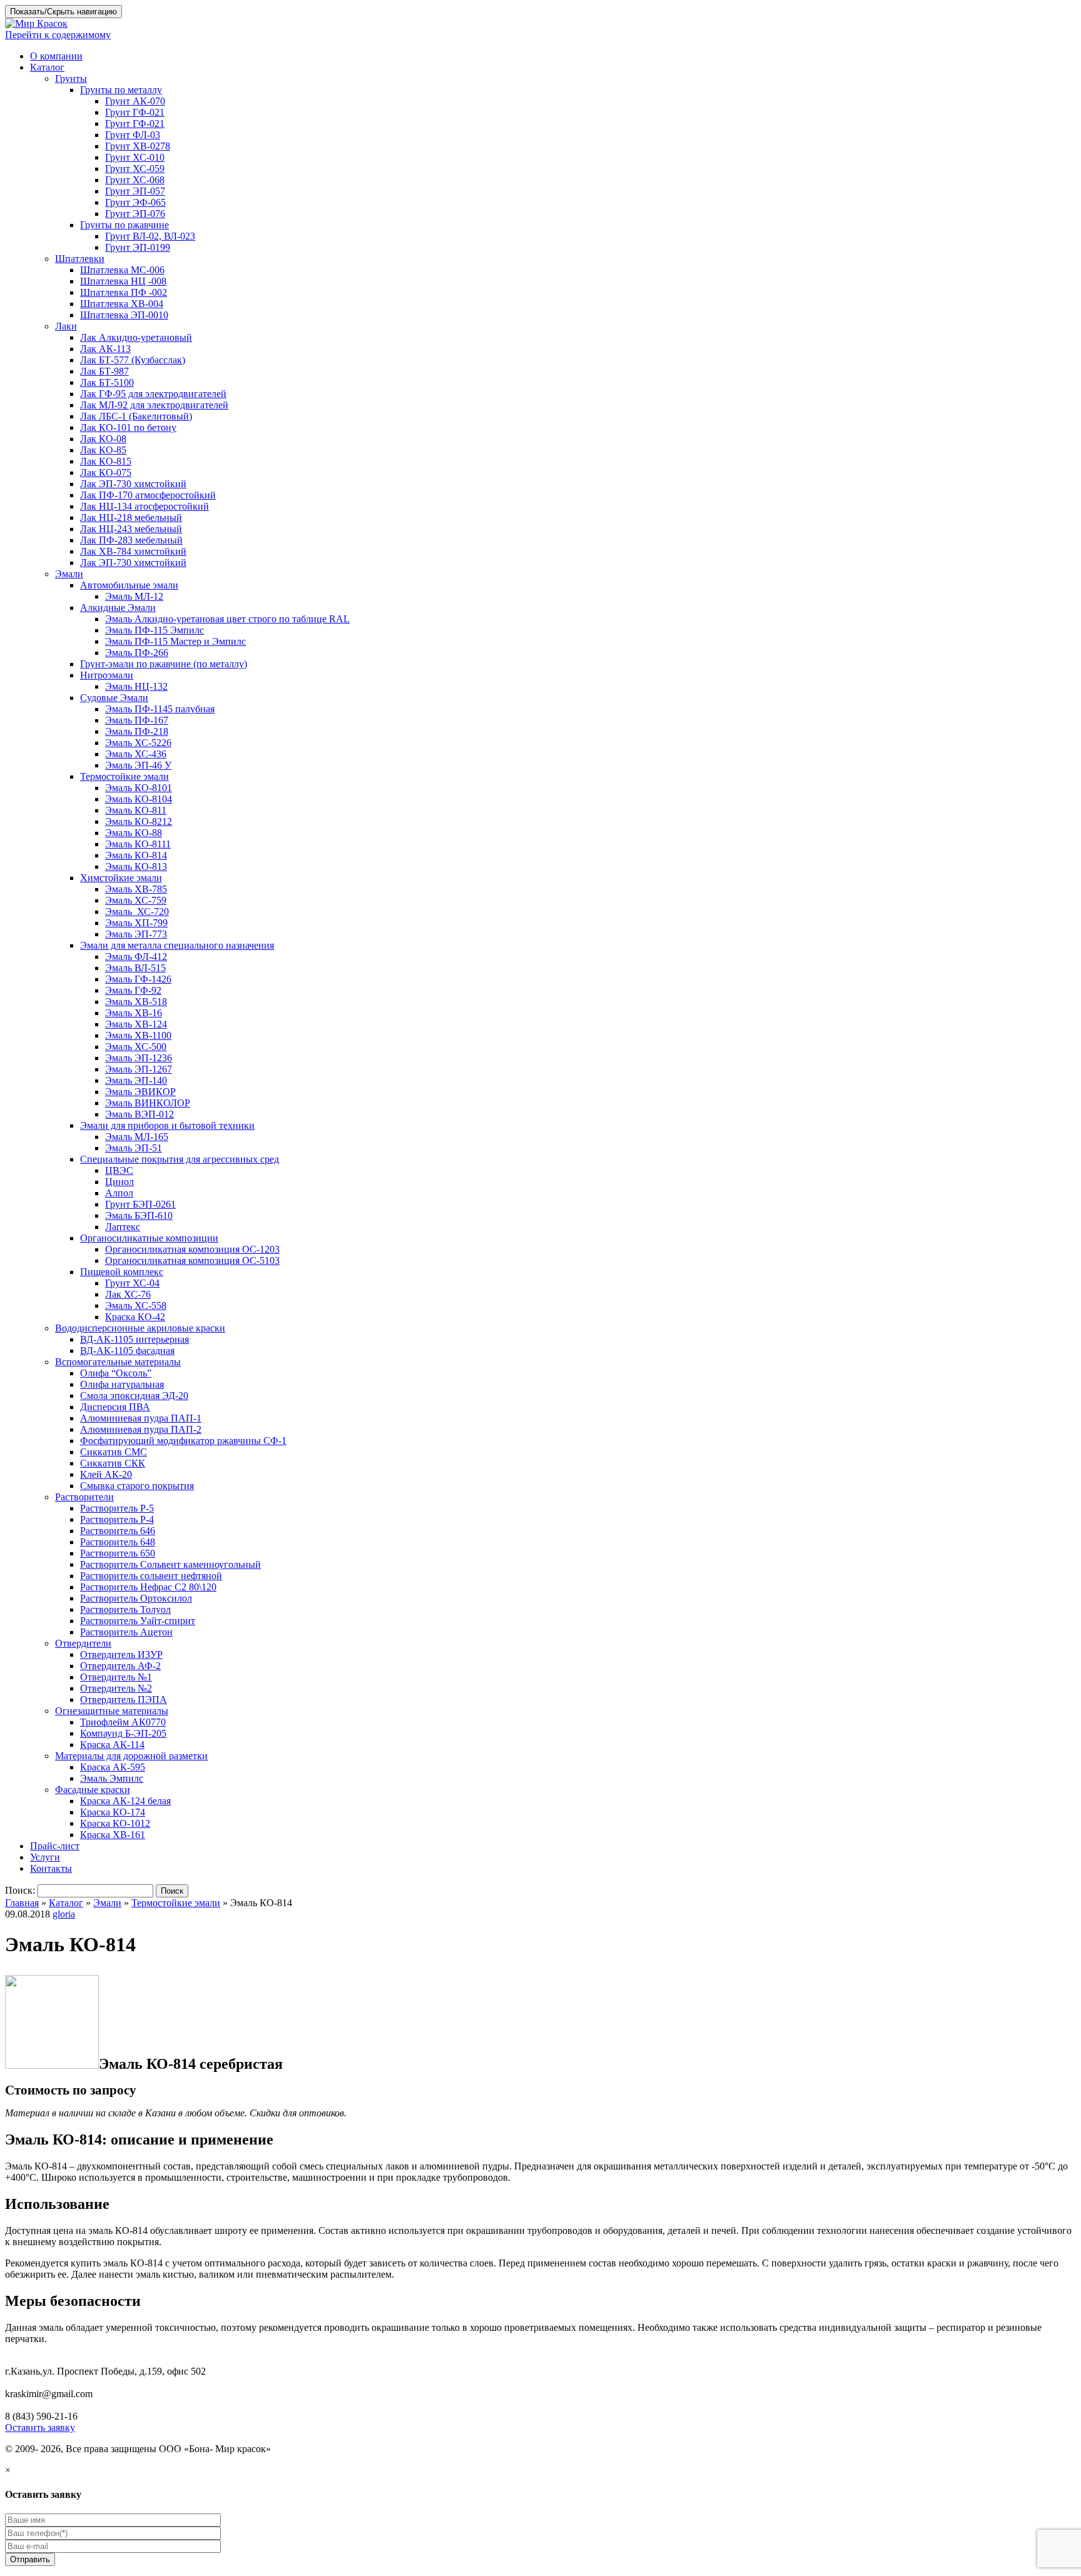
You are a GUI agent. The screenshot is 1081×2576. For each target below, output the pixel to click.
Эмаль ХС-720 (137, 912)
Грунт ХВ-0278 (138, 146)
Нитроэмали (107, 675)
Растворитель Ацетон (126, 1632)
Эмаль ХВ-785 (136, 889)
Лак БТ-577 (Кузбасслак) (133, 360)
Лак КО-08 (103, 439)
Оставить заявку (40, 2427)
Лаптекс (123, 1227)
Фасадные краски (93, 1790)
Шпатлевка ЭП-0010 (124, 315)
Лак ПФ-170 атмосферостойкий (148, 495)
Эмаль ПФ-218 (137, 731)
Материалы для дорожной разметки (131, 1756)
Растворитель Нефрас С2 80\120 (148, 1587)
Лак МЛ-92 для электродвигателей (154, 405)
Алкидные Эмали (118, 608)
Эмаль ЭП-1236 (139, 1058)
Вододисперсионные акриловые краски (140, 1328)
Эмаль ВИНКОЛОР (148, 1103)
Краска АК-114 (112, 1745)
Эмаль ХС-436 (136, 754)
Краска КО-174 (113, 1812)
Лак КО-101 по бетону (128, 427)
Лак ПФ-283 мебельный (131, 540)
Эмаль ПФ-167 (137, 720)
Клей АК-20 (106, 1474)
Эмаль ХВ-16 (134, 1013)
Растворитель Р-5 (117, 1508)
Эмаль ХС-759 (136, 900)
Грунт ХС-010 (135, 157)
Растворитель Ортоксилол (136, 1598)
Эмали (69, 574)
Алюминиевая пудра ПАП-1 (141, 1418)
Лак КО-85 (103, 450)
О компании (56, 56)
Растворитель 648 (118, 1542)
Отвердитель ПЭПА (124, 1700)
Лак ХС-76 (128, 1294)
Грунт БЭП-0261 (140, 1204)
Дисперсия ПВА (115, 1407)
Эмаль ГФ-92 (133, 990)
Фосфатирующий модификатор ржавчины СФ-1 (183, 1441)
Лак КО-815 (106, 461)
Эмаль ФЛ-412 (136, 957)
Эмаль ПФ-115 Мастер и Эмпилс (175, 641)
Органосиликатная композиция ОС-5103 (192, 1260)
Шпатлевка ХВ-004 (122, 304)
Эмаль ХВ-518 (136, 1002)
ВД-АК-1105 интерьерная (134, 1339)
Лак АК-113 (105, 349)
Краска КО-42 (135, 1317)
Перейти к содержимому (58, 35)
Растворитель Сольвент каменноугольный (170, 1564)
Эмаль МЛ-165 (137, 1137)
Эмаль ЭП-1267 (139, 1069)
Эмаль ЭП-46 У (138, 765)
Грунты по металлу (121, 90)
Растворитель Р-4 (117, 1519)
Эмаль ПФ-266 (137, 653)
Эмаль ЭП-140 (136, 1080)
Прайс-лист (55, 1846)
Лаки (66, 326)
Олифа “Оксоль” (116, 1373)
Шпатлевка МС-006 (122, 270)
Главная (22, 1903)
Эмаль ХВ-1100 (138, 1035)
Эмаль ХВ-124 (136, 1024)
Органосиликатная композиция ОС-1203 (192, 1249)
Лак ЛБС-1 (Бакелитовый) (136, 416)
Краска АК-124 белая (125, 1801)
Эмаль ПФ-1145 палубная (160, 709)
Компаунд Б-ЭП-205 (123, 1733)
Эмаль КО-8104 (139, 799)
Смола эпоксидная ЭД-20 (134, 1396)
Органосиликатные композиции (149, 1238)
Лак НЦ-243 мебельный (131, 529)
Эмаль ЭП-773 (136, 934)
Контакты (51, 1868)
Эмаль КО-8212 (139, 821)
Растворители (84, 1497)
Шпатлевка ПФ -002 (124, 292)
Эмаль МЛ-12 (134, 596)
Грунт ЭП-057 (135, 191)
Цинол (119, 1182)
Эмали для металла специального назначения (177, 945)
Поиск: (20, 1890)
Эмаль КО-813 (136, 866)
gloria (64, 1914)
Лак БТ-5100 (107, 382)
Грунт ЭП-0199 (138, 247)
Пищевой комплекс (122, 1272)
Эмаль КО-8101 (139, 788)
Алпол (119, 1193)
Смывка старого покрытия (137, 1486)
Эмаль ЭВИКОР (140, 1092)
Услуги (45, 1857)
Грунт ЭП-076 (135, 214)
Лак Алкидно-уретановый (136, 337)
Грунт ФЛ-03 (133, 135)
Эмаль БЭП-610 (139, 1215)
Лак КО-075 (106, 472)
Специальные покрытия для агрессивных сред (180, 1159)
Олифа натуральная (122, 1384)
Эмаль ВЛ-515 (135, 968)
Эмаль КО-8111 (138, 844)
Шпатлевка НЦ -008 (123, 281)
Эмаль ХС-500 (136, 1047)
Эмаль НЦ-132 (136, 686)
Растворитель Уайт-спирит (138, 1621)
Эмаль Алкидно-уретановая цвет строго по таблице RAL (227, 619)
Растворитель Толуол (125, 1609)
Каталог (47, 67)
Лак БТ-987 (104, 371)
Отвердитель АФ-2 (120, 1666)
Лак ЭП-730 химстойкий (133, 484)
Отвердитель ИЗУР (121, 1654)
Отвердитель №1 (116, 1677)
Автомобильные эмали (129, 585)
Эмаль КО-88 (134, 833)
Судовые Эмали (114, 698)
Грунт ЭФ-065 (135, 202)
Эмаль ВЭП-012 (140, 1114)
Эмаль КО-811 (136, 810)
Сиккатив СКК (113, 1463)
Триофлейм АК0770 (123, 1722)
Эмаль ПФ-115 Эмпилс (155, 630)
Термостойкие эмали (124, 776)
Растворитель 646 (118, 1531)
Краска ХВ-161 (113, 1835)
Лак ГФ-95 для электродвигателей (153, 394)
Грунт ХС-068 (135, 180)
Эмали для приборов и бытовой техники (167, 1125)
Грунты (71, 78)
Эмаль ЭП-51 (134, 1148)
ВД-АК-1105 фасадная (127, 1351)
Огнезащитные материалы (112, 1711)
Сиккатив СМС (114, 1452)
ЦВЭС (119, 1170)
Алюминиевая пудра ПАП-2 (141, 1429)
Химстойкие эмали (121, 878)
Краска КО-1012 (115, 1823)
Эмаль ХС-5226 (138, 743)
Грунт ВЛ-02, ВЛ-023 (150, 236)
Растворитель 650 (118, 1553)
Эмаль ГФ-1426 (138, 979)
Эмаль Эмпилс (112, 1778)
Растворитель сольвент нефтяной (151, 1576)
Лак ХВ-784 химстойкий (133, 551)
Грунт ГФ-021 (135, 112)
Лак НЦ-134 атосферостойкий (145, 506)
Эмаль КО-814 (136, 855)
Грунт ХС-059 (135, 169)
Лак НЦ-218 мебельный (131, 518)
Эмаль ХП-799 (136, 923)
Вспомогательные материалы (118, 1362)
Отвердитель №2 (116, 1688)
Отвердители (83, 1643)
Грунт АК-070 (135, 101)
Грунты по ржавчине (124, 225)
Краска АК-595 (113, 1767)
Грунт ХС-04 (132, 1283)
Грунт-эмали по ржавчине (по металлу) (164, 664)
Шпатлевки (80, 259)
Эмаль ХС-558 (136, 1306)
